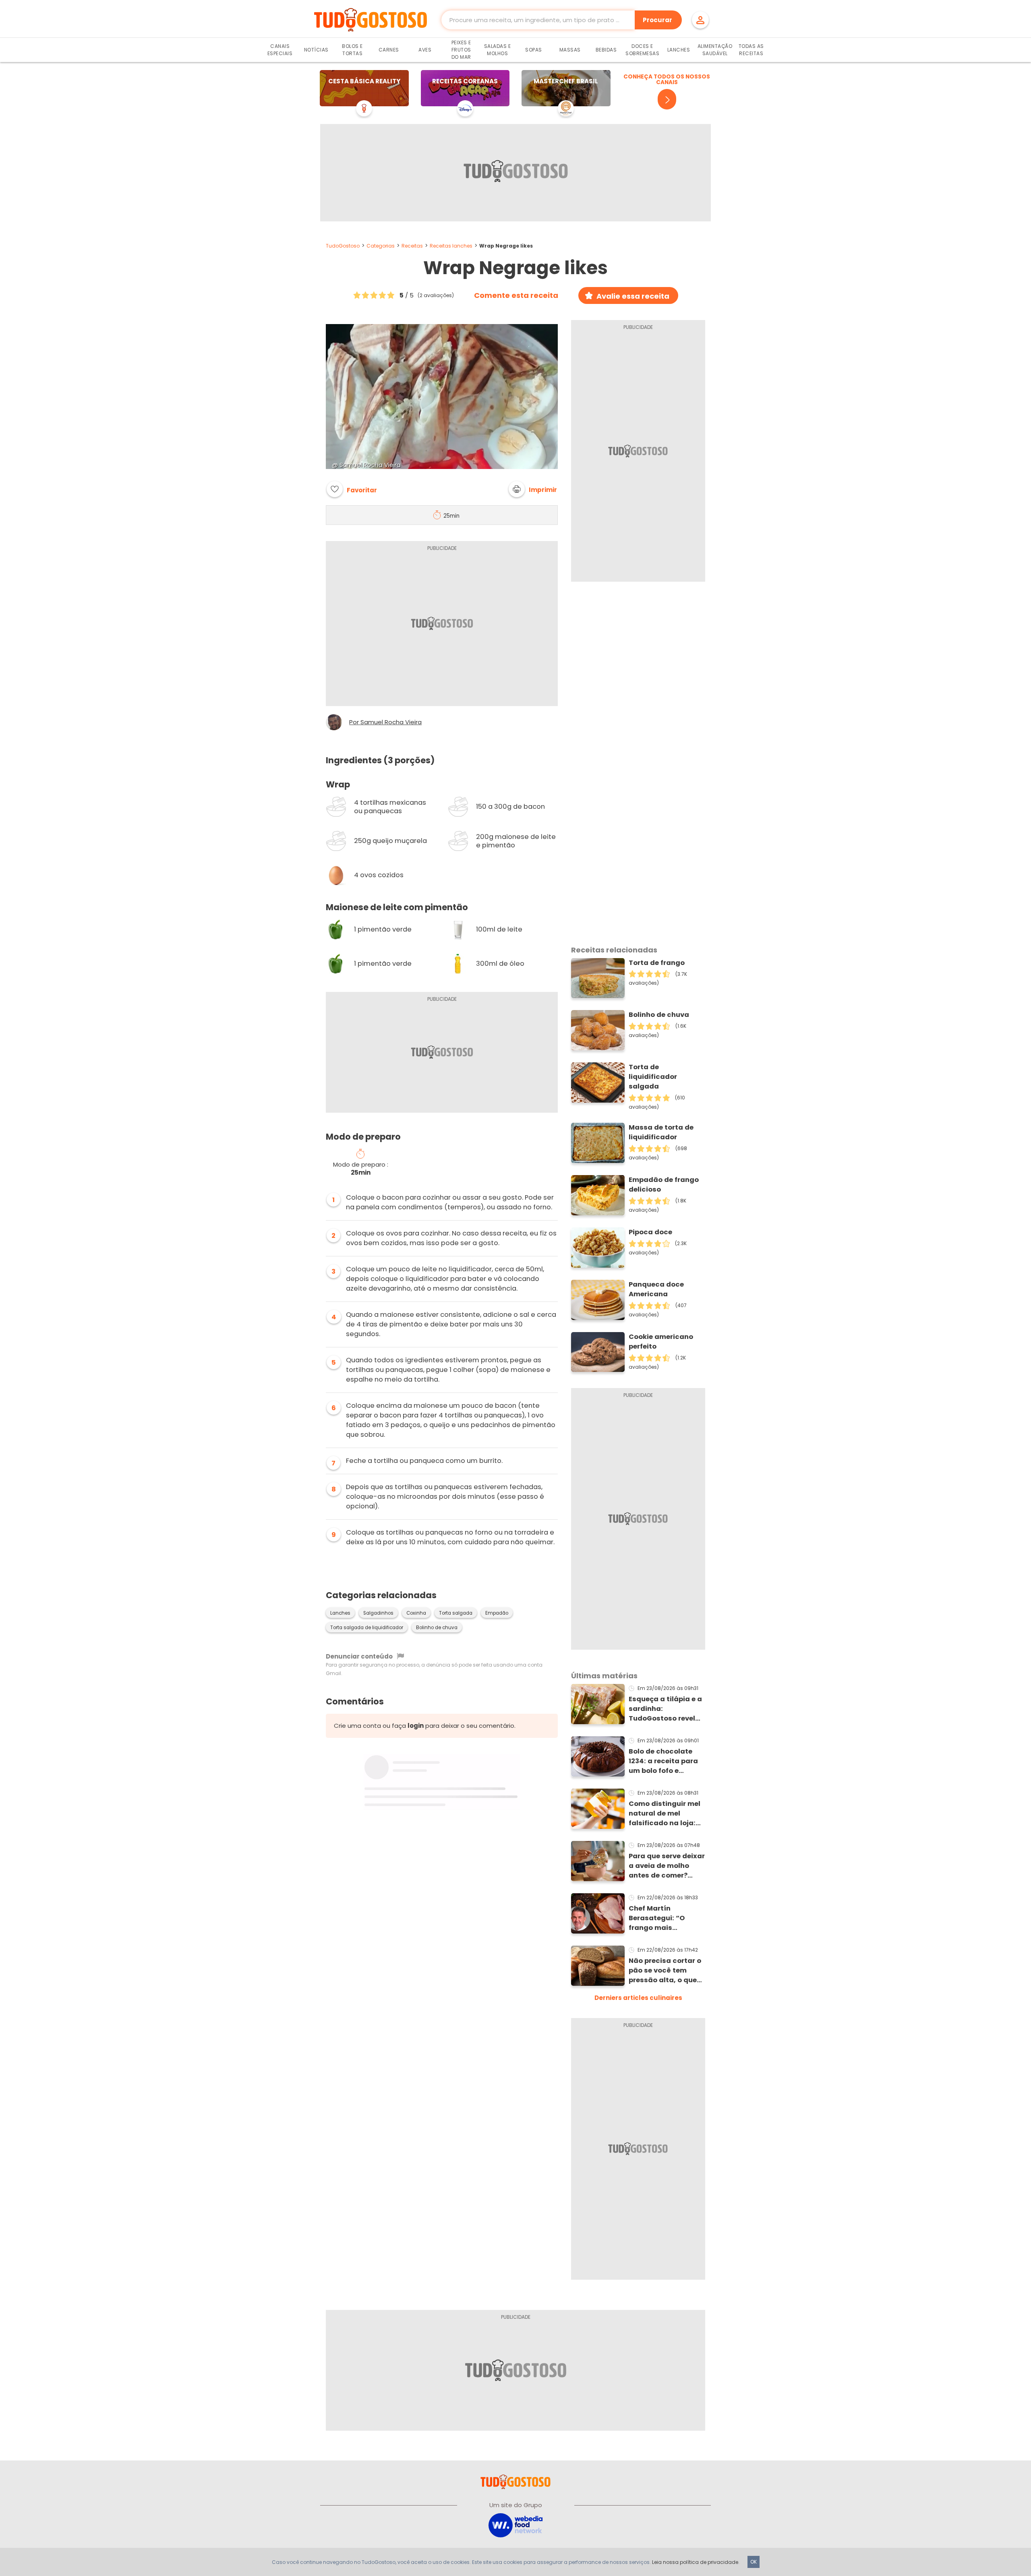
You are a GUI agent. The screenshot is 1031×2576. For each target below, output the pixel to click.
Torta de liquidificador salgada (653, 1077)
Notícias (316, 50)
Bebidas (606, 50)
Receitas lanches (451, 246)
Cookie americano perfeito (661, 1342)
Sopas (534, 50)
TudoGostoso (343, 246)
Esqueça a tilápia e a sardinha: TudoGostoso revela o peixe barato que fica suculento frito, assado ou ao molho (665, 1709)
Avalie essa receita (633, 296)
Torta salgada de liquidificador (367, 1628)
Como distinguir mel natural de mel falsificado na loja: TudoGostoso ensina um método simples (665, 1814)
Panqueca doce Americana (656, 1289)
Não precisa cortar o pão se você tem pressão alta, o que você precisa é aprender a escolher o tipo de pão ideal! (665, 1971)
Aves (425, 50)
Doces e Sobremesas (642, 50)
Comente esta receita (516, 295)
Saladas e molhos (498, 50)
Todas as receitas (751, 50)
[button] (533, 489)
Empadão (497, 1613)
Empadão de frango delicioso (664, 1185)
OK (754, 2562)
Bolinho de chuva (437, 1628)
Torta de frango (657, 963)
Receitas (412, 246)
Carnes (389, 50)
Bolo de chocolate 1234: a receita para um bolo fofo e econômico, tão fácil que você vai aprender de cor (665, 1761)
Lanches (679, 50)
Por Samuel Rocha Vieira (385, 722)
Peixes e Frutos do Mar (461, 50)
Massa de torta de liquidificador (661, 1132)
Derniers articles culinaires (638, 1998)
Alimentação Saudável (715, 50)
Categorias (381, 246)
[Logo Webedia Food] (515, 2525)
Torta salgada (456, 1613)
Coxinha (416, 1613)
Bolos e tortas (352, 50)
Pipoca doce (650, 1232)
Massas (570, 50)
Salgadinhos (378, 1613)
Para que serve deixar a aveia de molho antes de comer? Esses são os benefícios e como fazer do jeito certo (667, 1866)
